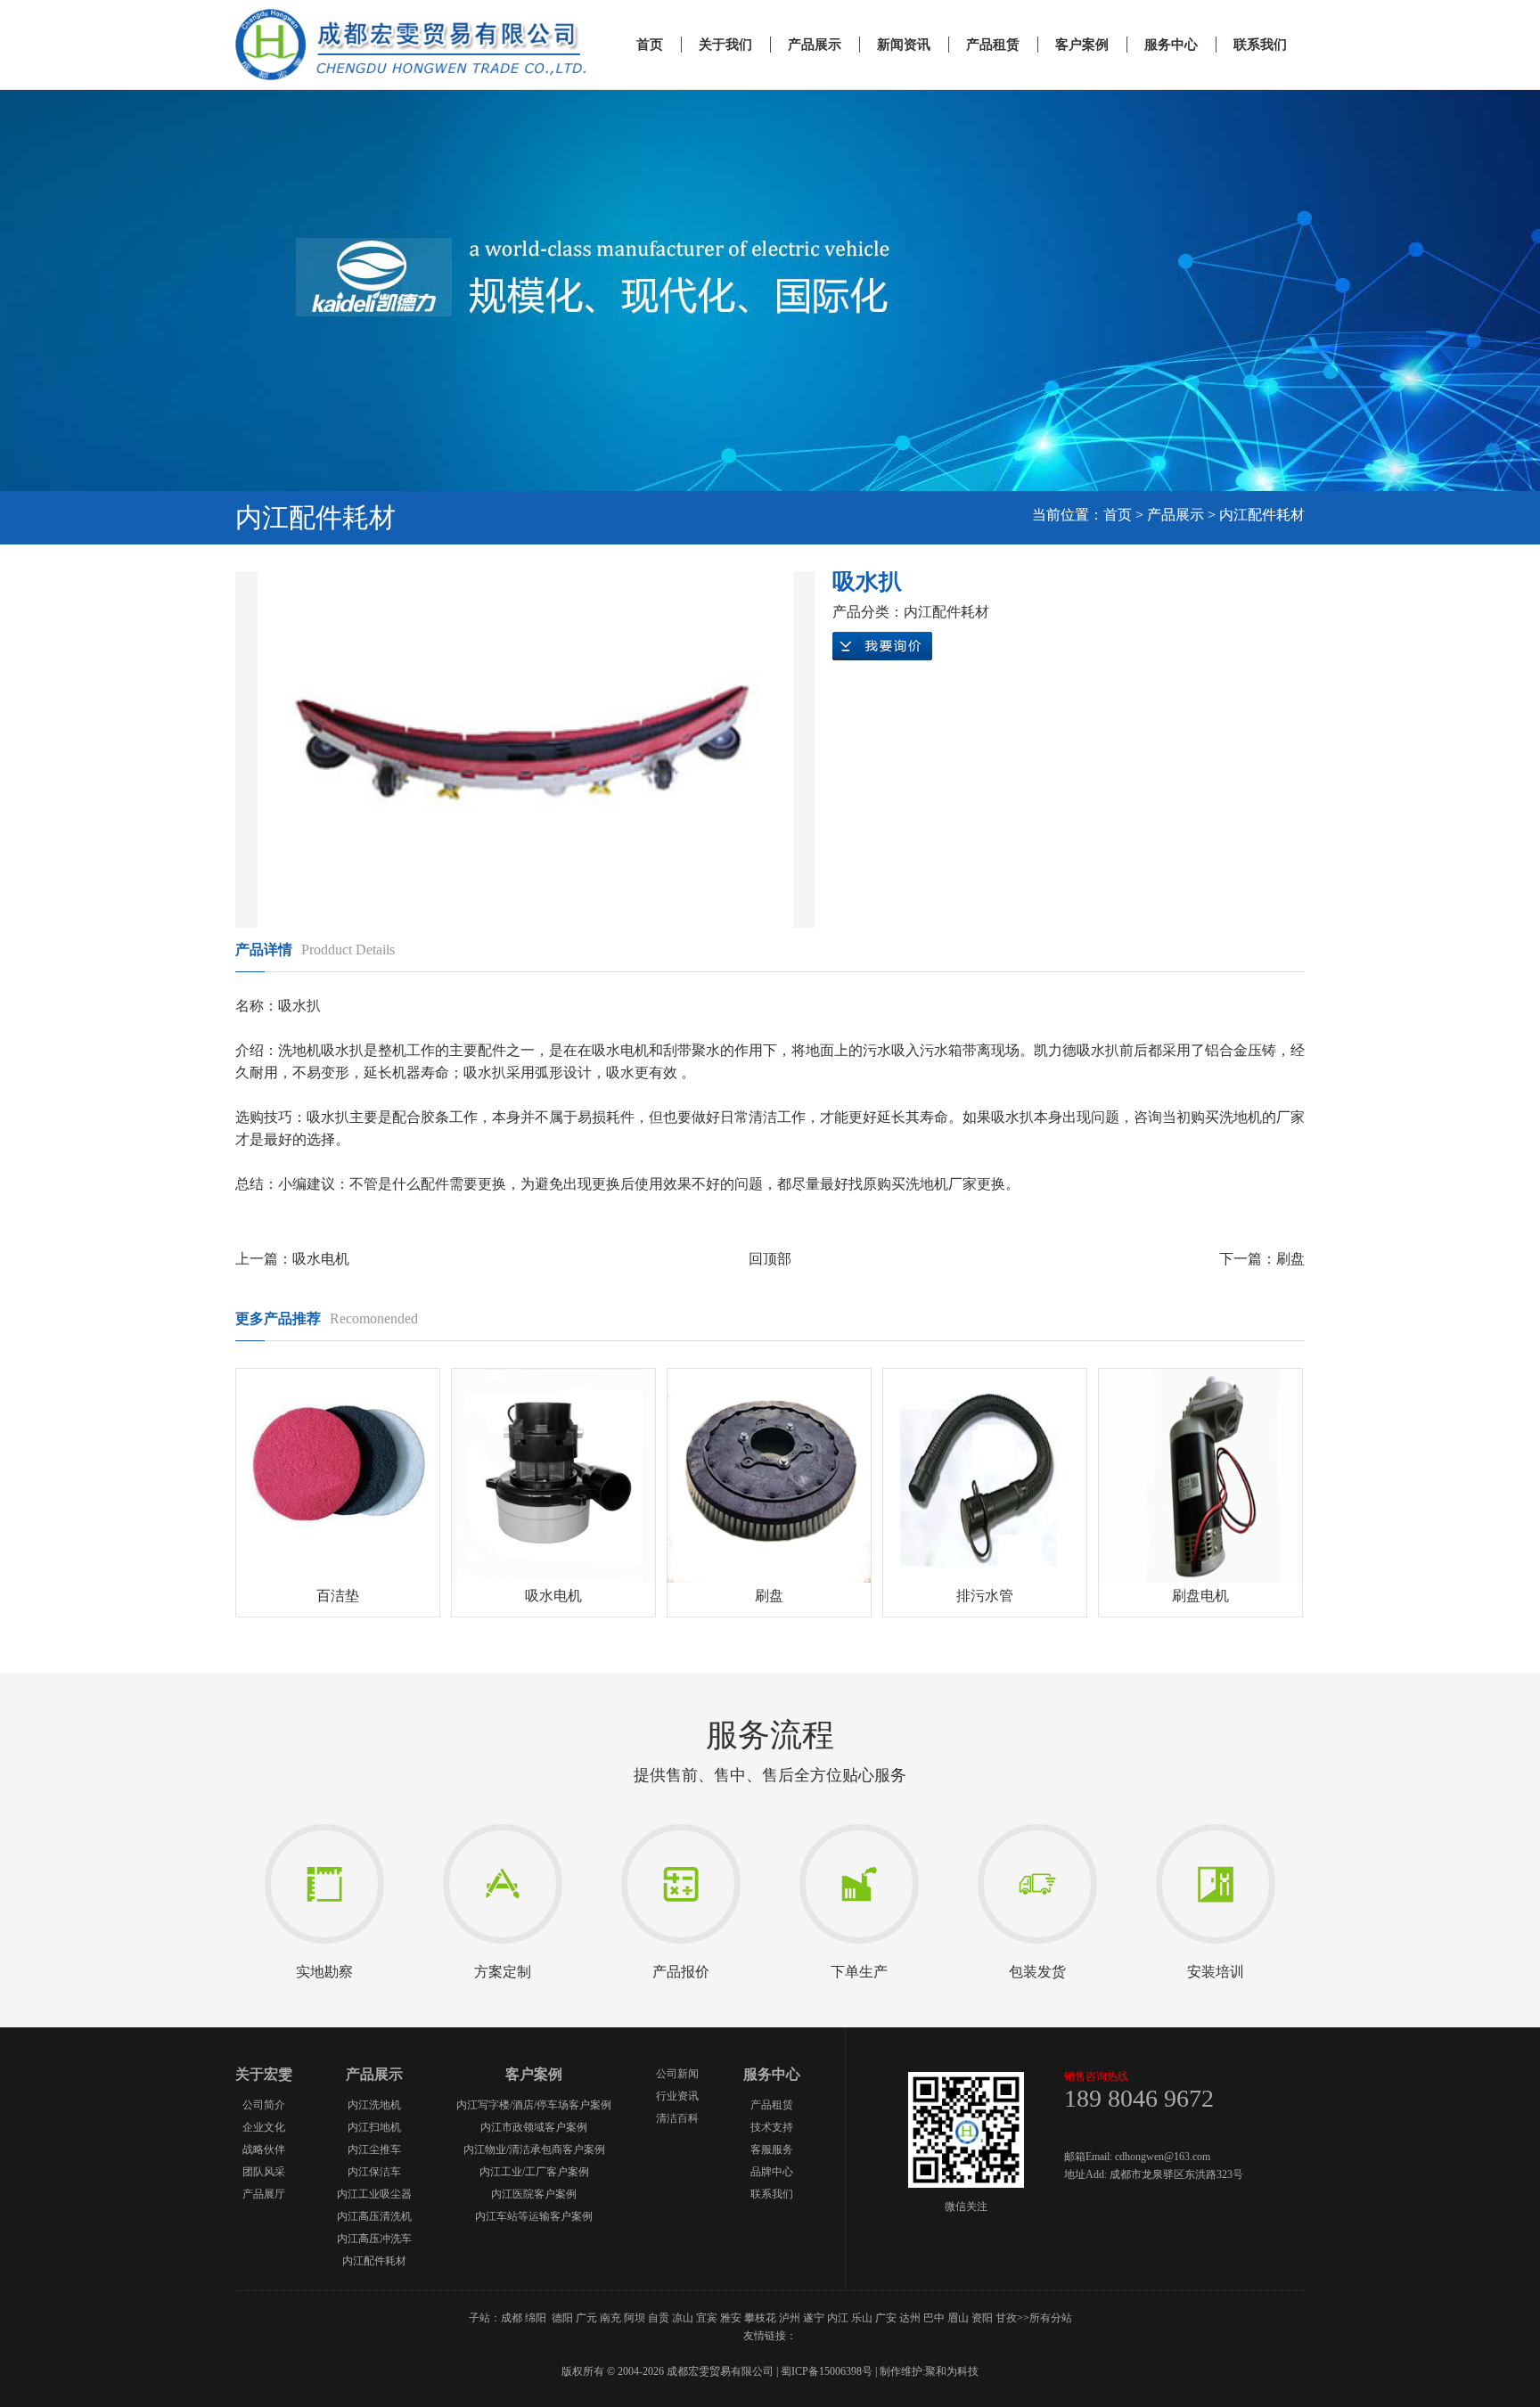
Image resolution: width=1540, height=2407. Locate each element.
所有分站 (1051, 2318)
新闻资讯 (904, 45)
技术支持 (772, 2127)
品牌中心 (772, 2172)
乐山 (862, 2318)
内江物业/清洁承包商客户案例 (534, 2149)
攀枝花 (760, 2318)
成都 (512, 2318)
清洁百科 (677, 2118)
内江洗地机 (374, 2105)
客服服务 (772, 2149)
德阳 (562, 2318)
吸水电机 (321, 1259)
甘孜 (1006, 2318)
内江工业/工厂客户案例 (534, 2172)
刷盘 (1290, 1259)
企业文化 (264, 2127)
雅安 (731, 2318)
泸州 (790, 2318)
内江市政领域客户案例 (534, 2127)
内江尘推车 (374, 2149)
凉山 (683, 2318)
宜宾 (707, 2318)
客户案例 (1082, 45)
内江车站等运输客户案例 (534, 2216)
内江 (838, 2318)
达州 (910, 2318)
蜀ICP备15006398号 (827, 2371)
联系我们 (1260, 45)
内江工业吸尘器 (374, 2194)
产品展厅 (264, 2194)
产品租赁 (993, 45)
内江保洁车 (374, 2172)
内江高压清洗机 (374, 2216)
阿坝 (635, 2318)
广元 (586, 2318)
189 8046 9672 (1139, 2098)
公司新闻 (677, 2074)
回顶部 (770, 1259)
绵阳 (536, 2318)
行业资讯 (677, 2096)
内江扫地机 (374, 2127)
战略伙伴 (264, 2149)
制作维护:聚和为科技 (929, 2371)
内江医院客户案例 (534, 2194)
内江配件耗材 (1262, 515)
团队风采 (264, 2172)
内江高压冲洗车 (374, 2239)
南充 (610, 2318)
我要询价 (882, 647)
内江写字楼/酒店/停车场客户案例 (534, 2105)
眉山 (958, 2318)
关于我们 (725, 45)
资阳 (982, 2318)
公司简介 (264, 2105)
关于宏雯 (264, 2074)
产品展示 (815, 45)
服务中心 (1171, 45)
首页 (650, 45)
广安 (886, 2318)
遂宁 (814, 2318)
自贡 (659, 2318)
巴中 (934, 2318)
